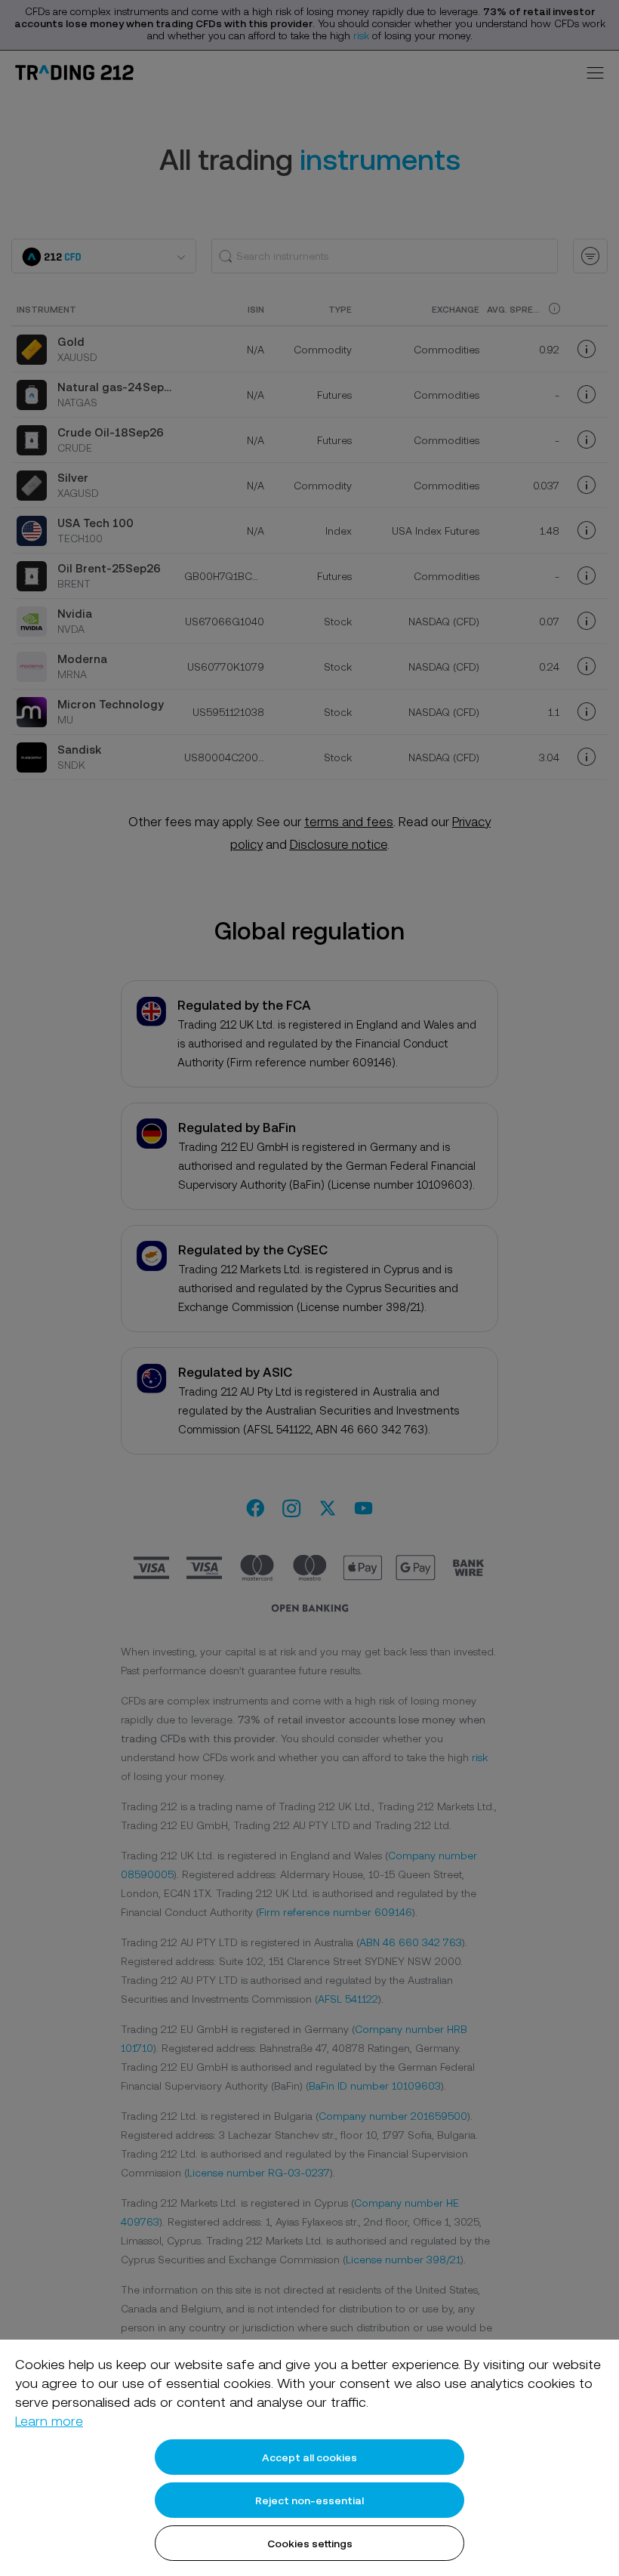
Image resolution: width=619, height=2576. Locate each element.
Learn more (49, 2421)
